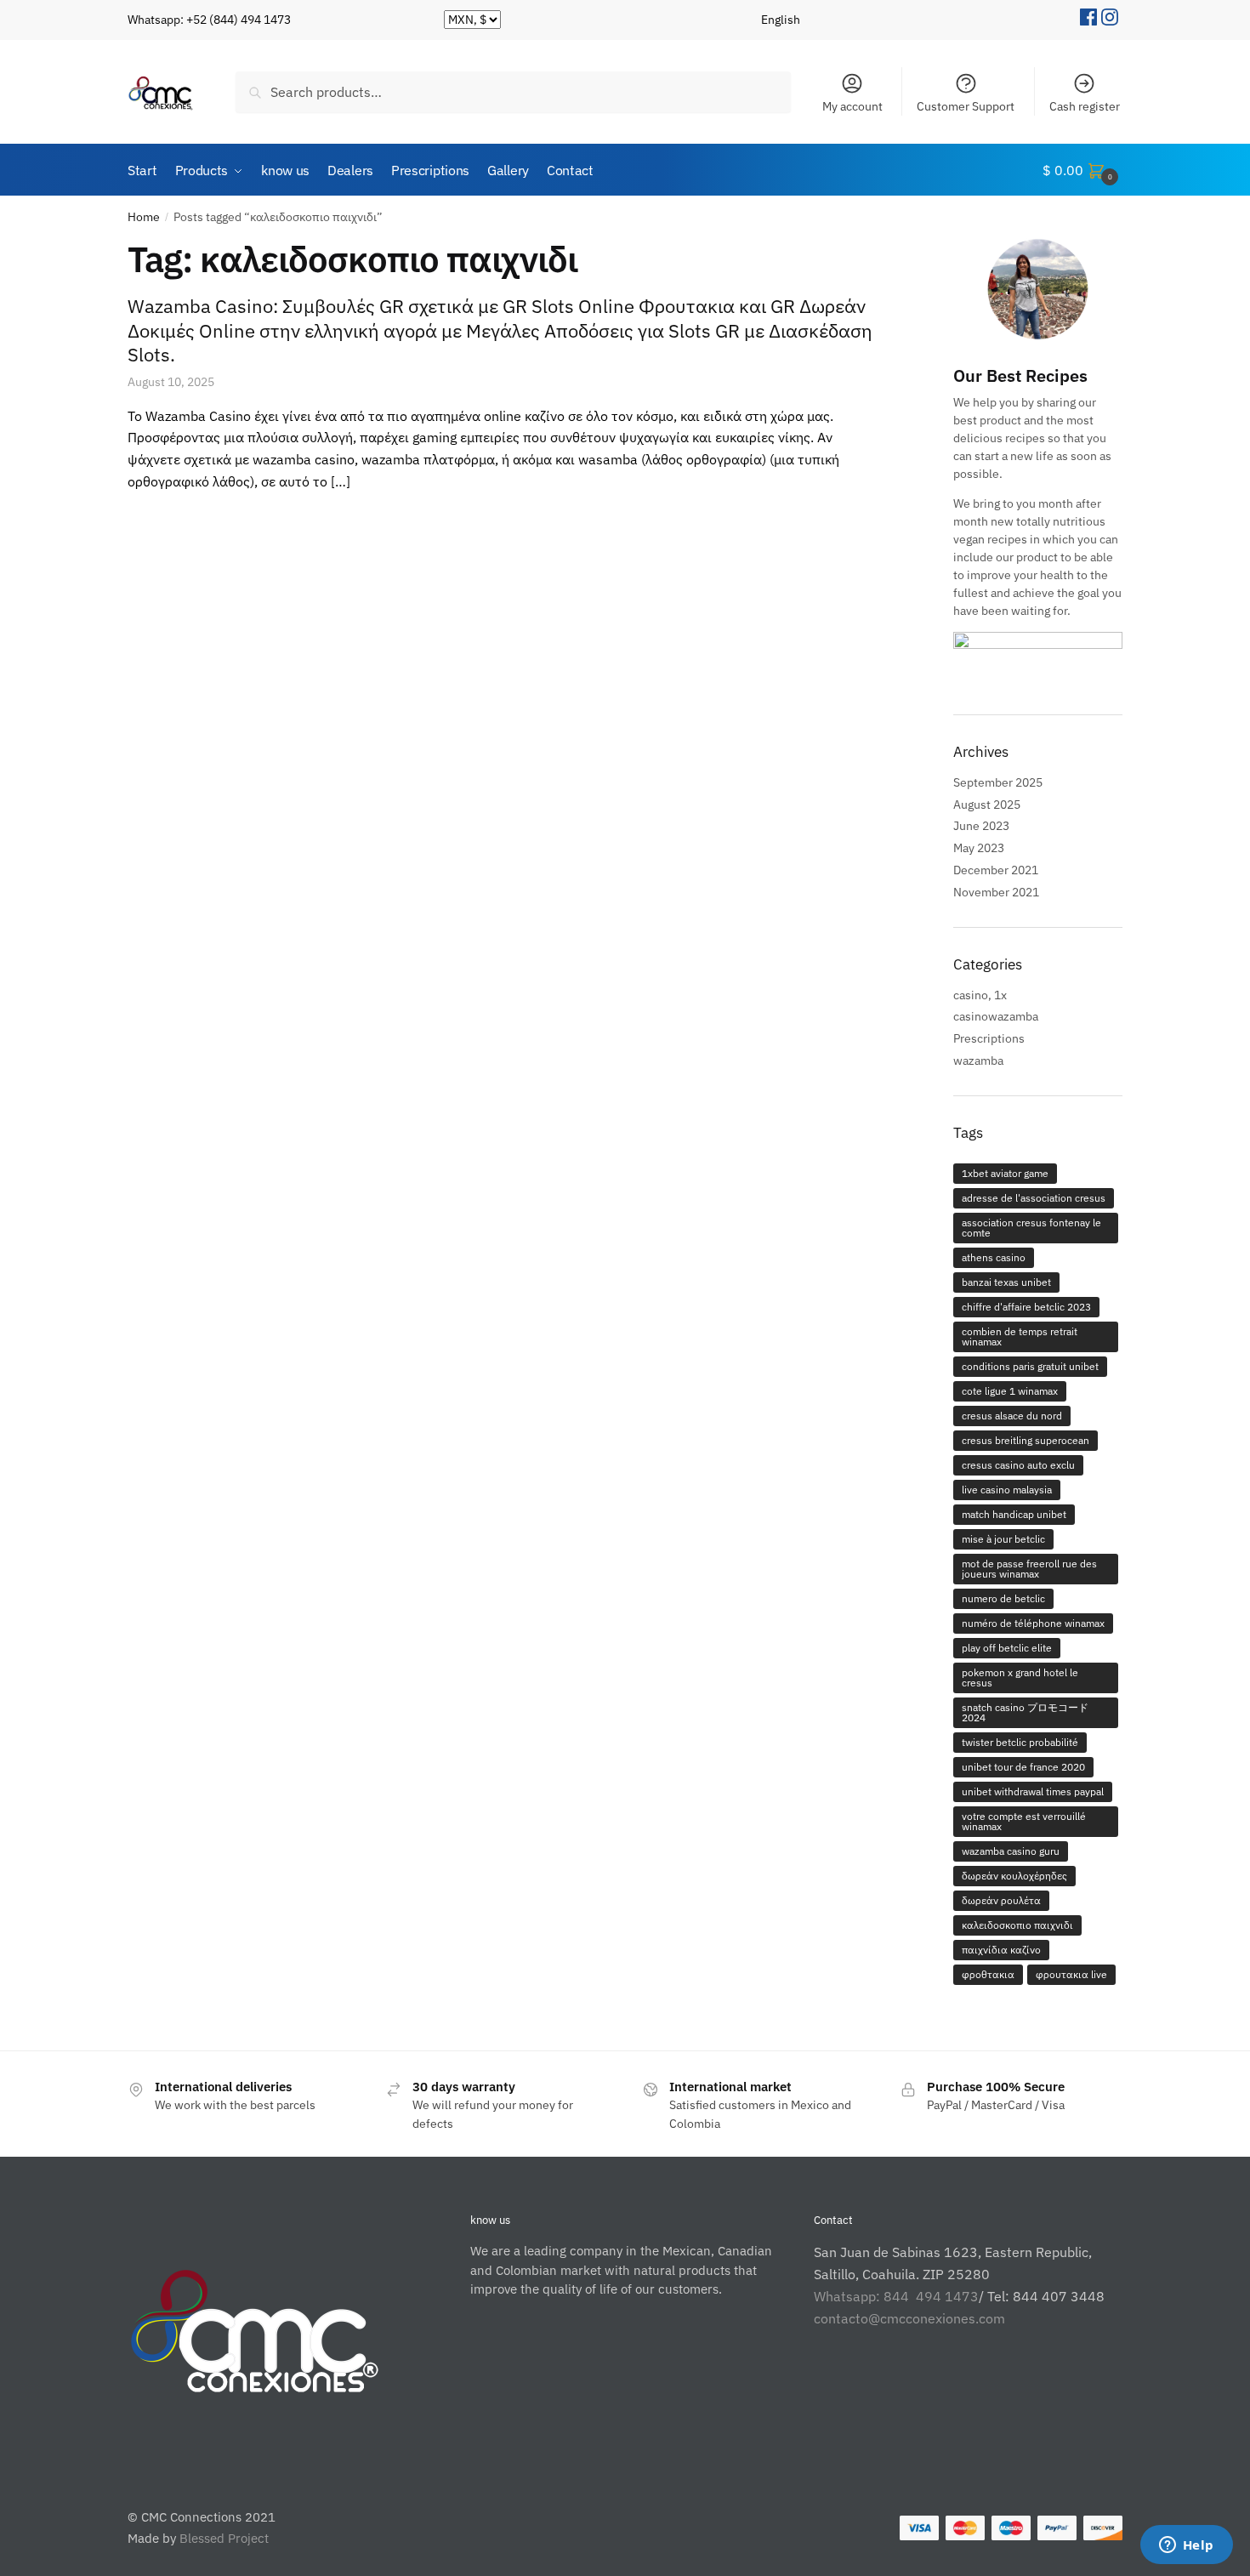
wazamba (978, 1061)
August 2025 (987, 805)
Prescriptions (989, 1038)
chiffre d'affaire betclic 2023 (1026, 1307)
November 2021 (996, 892)
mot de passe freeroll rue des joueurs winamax (1029, 1569)
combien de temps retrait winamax (1020, 1336)
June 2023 (981, 826)
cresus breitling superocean (1026, 1440)
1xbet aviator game (1005, 1173)
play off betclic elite (1007, 1648)
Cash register (1085, 106)
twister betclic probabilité (1020, 1742)
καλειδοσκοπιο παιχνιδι (1017, 1925)
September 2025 (998, 782)
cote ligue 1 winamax (1010, 1391)
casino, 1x (980, 995)
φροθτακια (988, 1974)
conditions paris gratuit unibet (1030, 1366)
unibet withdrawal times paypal (1033, 1791)
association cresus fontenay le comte (1031, 1228)
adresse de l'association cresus (1034, 1198)
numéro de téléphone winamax (1033, 1623)
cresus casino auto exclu (1018, 1465)
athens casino (994, 1257)
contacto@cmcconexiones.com (909, 2318)
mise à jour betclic (1003, 1539)
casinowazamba (996, 1016)
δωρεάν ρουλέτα (1001, 1900)
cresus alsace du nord (1012, 1416)
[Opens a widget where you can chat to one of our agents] (1186, 2546)
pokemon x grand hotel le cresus (1020, 1678)
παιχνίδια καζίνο (1001, 1950)
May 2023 (979, 848)
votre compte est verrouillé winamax (1024, 1821)
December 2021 (996, 870)
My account (852, 106)
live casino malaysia (1007, 1490)
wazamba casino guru (1011, 1851)
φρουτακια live (1071, 1974)
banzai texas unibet (1006, 1282)
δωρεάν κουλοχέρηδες (1014, 1876)
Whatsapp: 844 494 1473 (896, 2296)
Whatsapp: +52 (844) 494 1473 (209, 20)
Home (144, 217)
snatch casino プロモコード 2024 (1025, 1712)
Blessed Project (224, 2538)
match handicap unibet (1014, 1514)
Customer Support (966, 106)
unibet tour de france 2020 (1023, 1767)
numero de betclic (1003, 1598)
